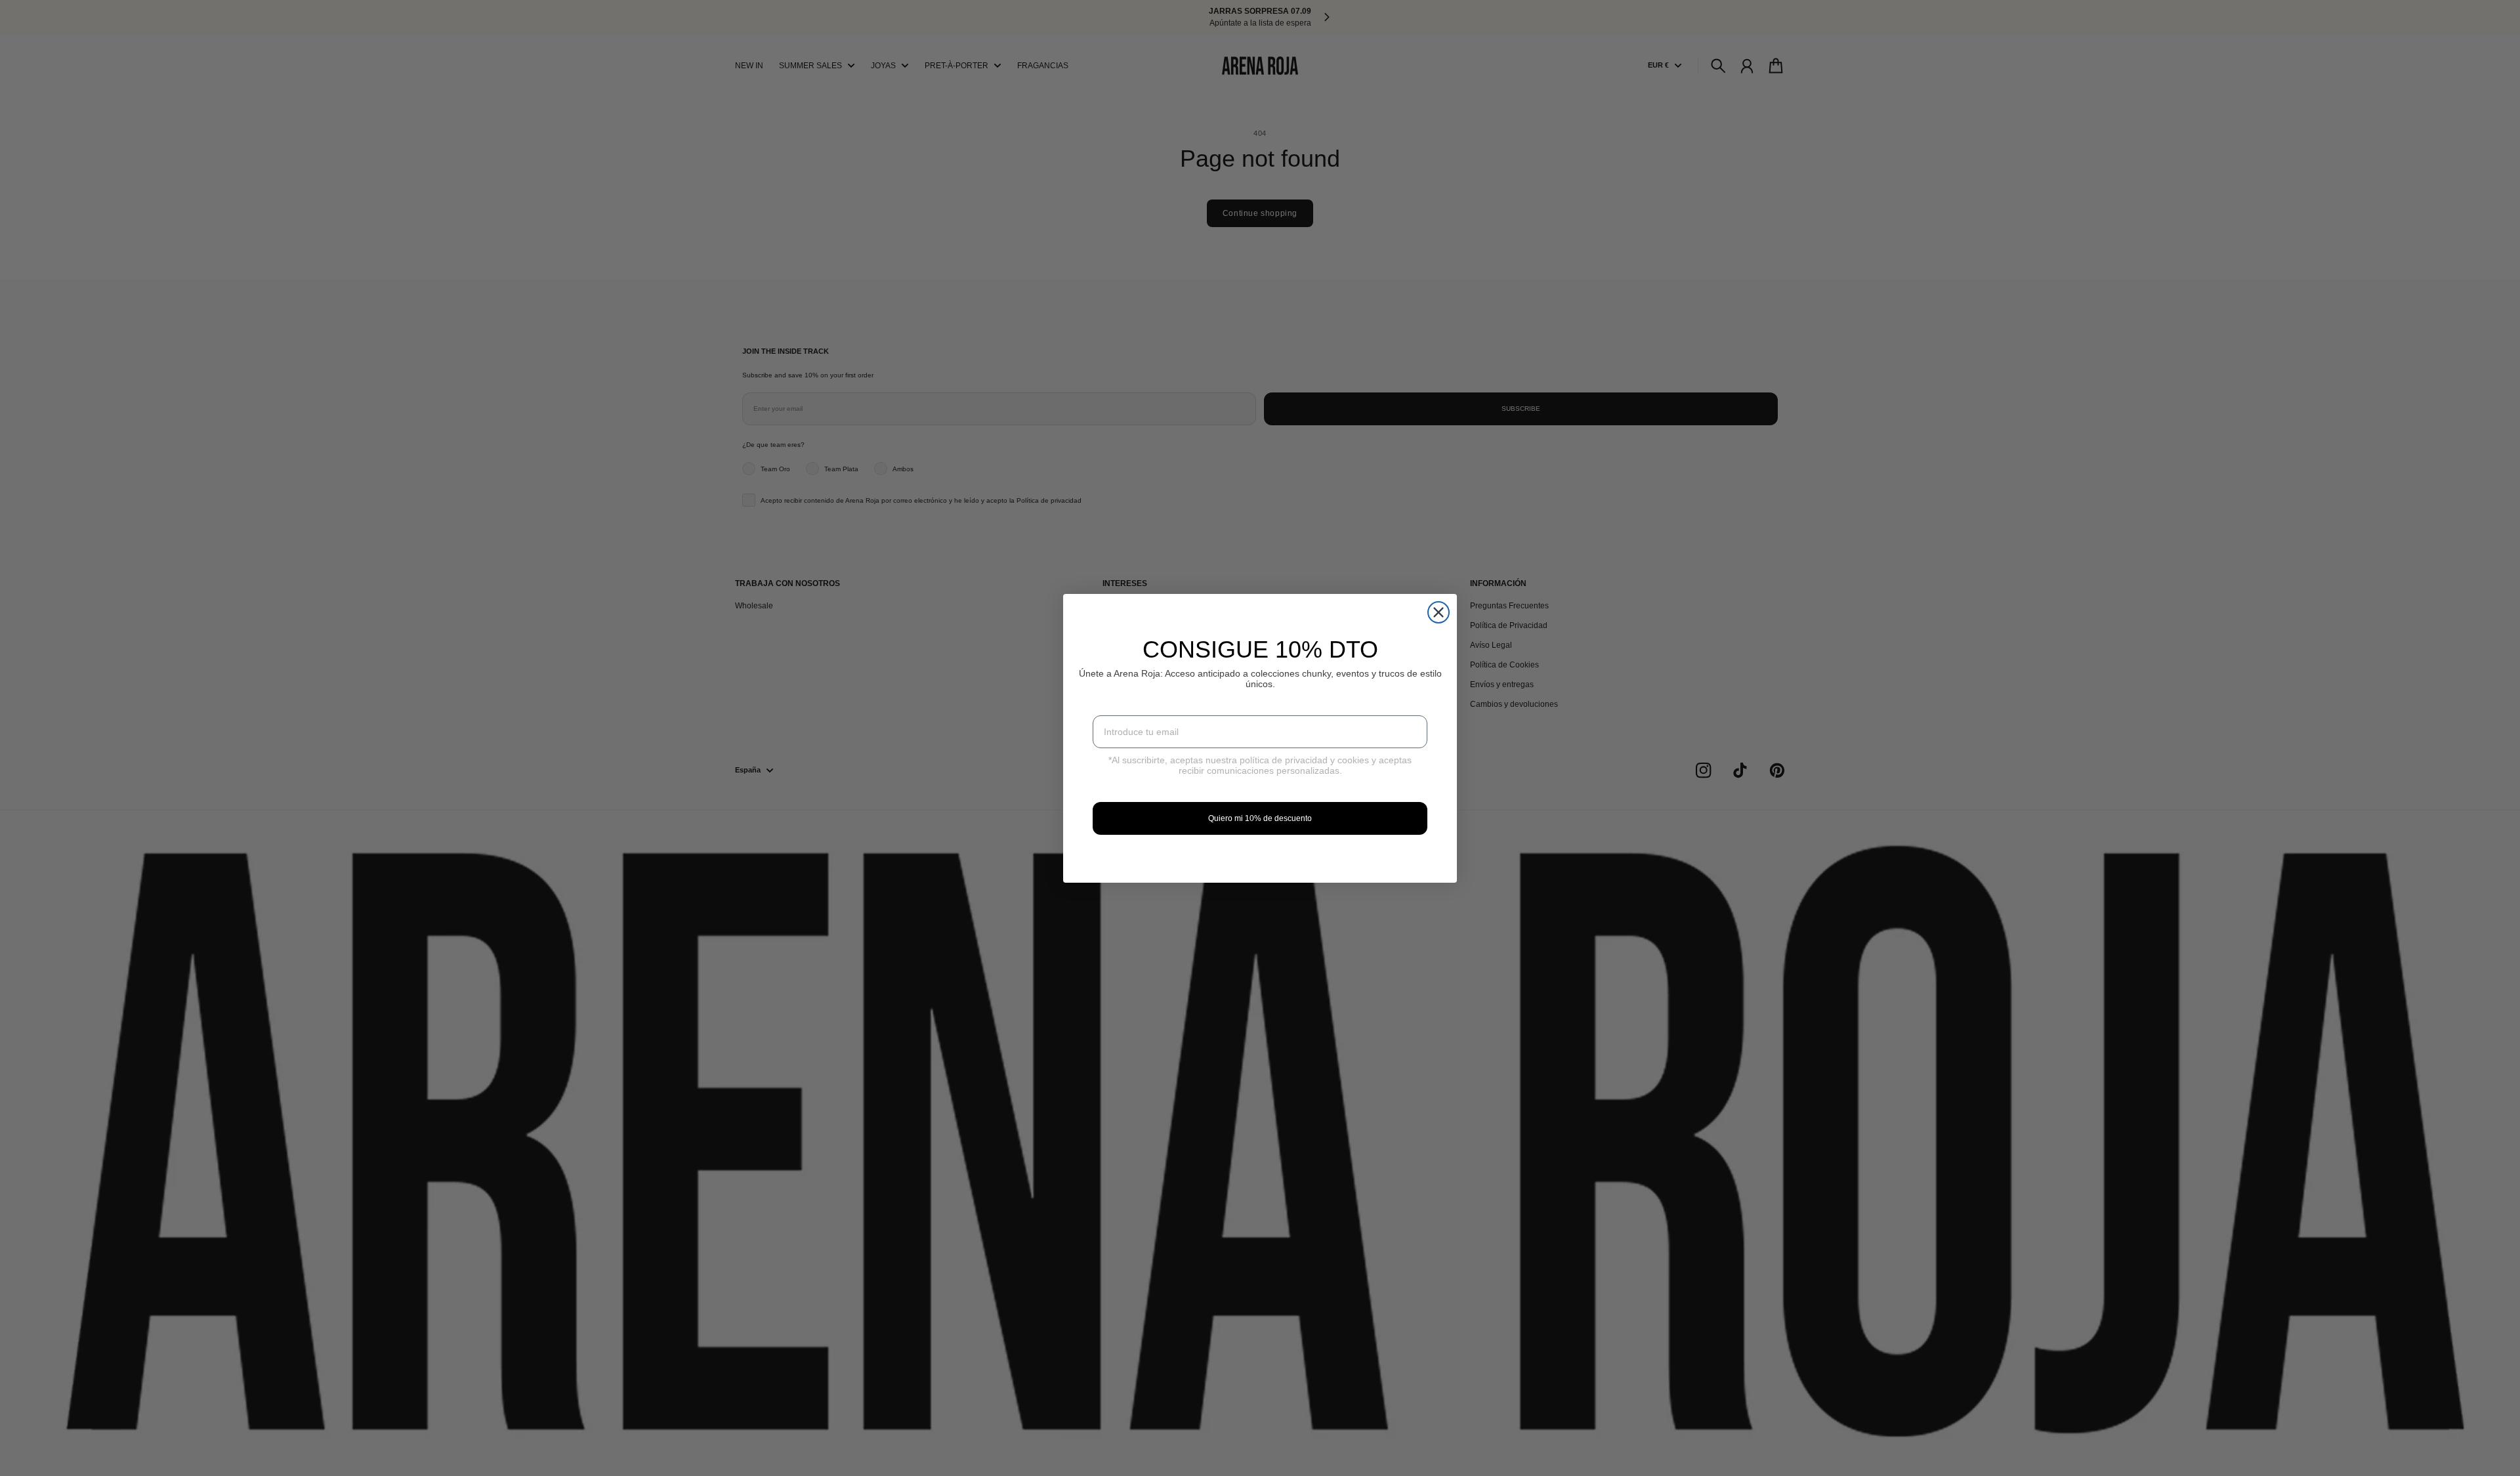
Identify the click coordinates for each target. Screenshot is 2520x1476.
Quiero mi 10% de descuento (1260, 818)
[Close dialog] (1438, 612)
